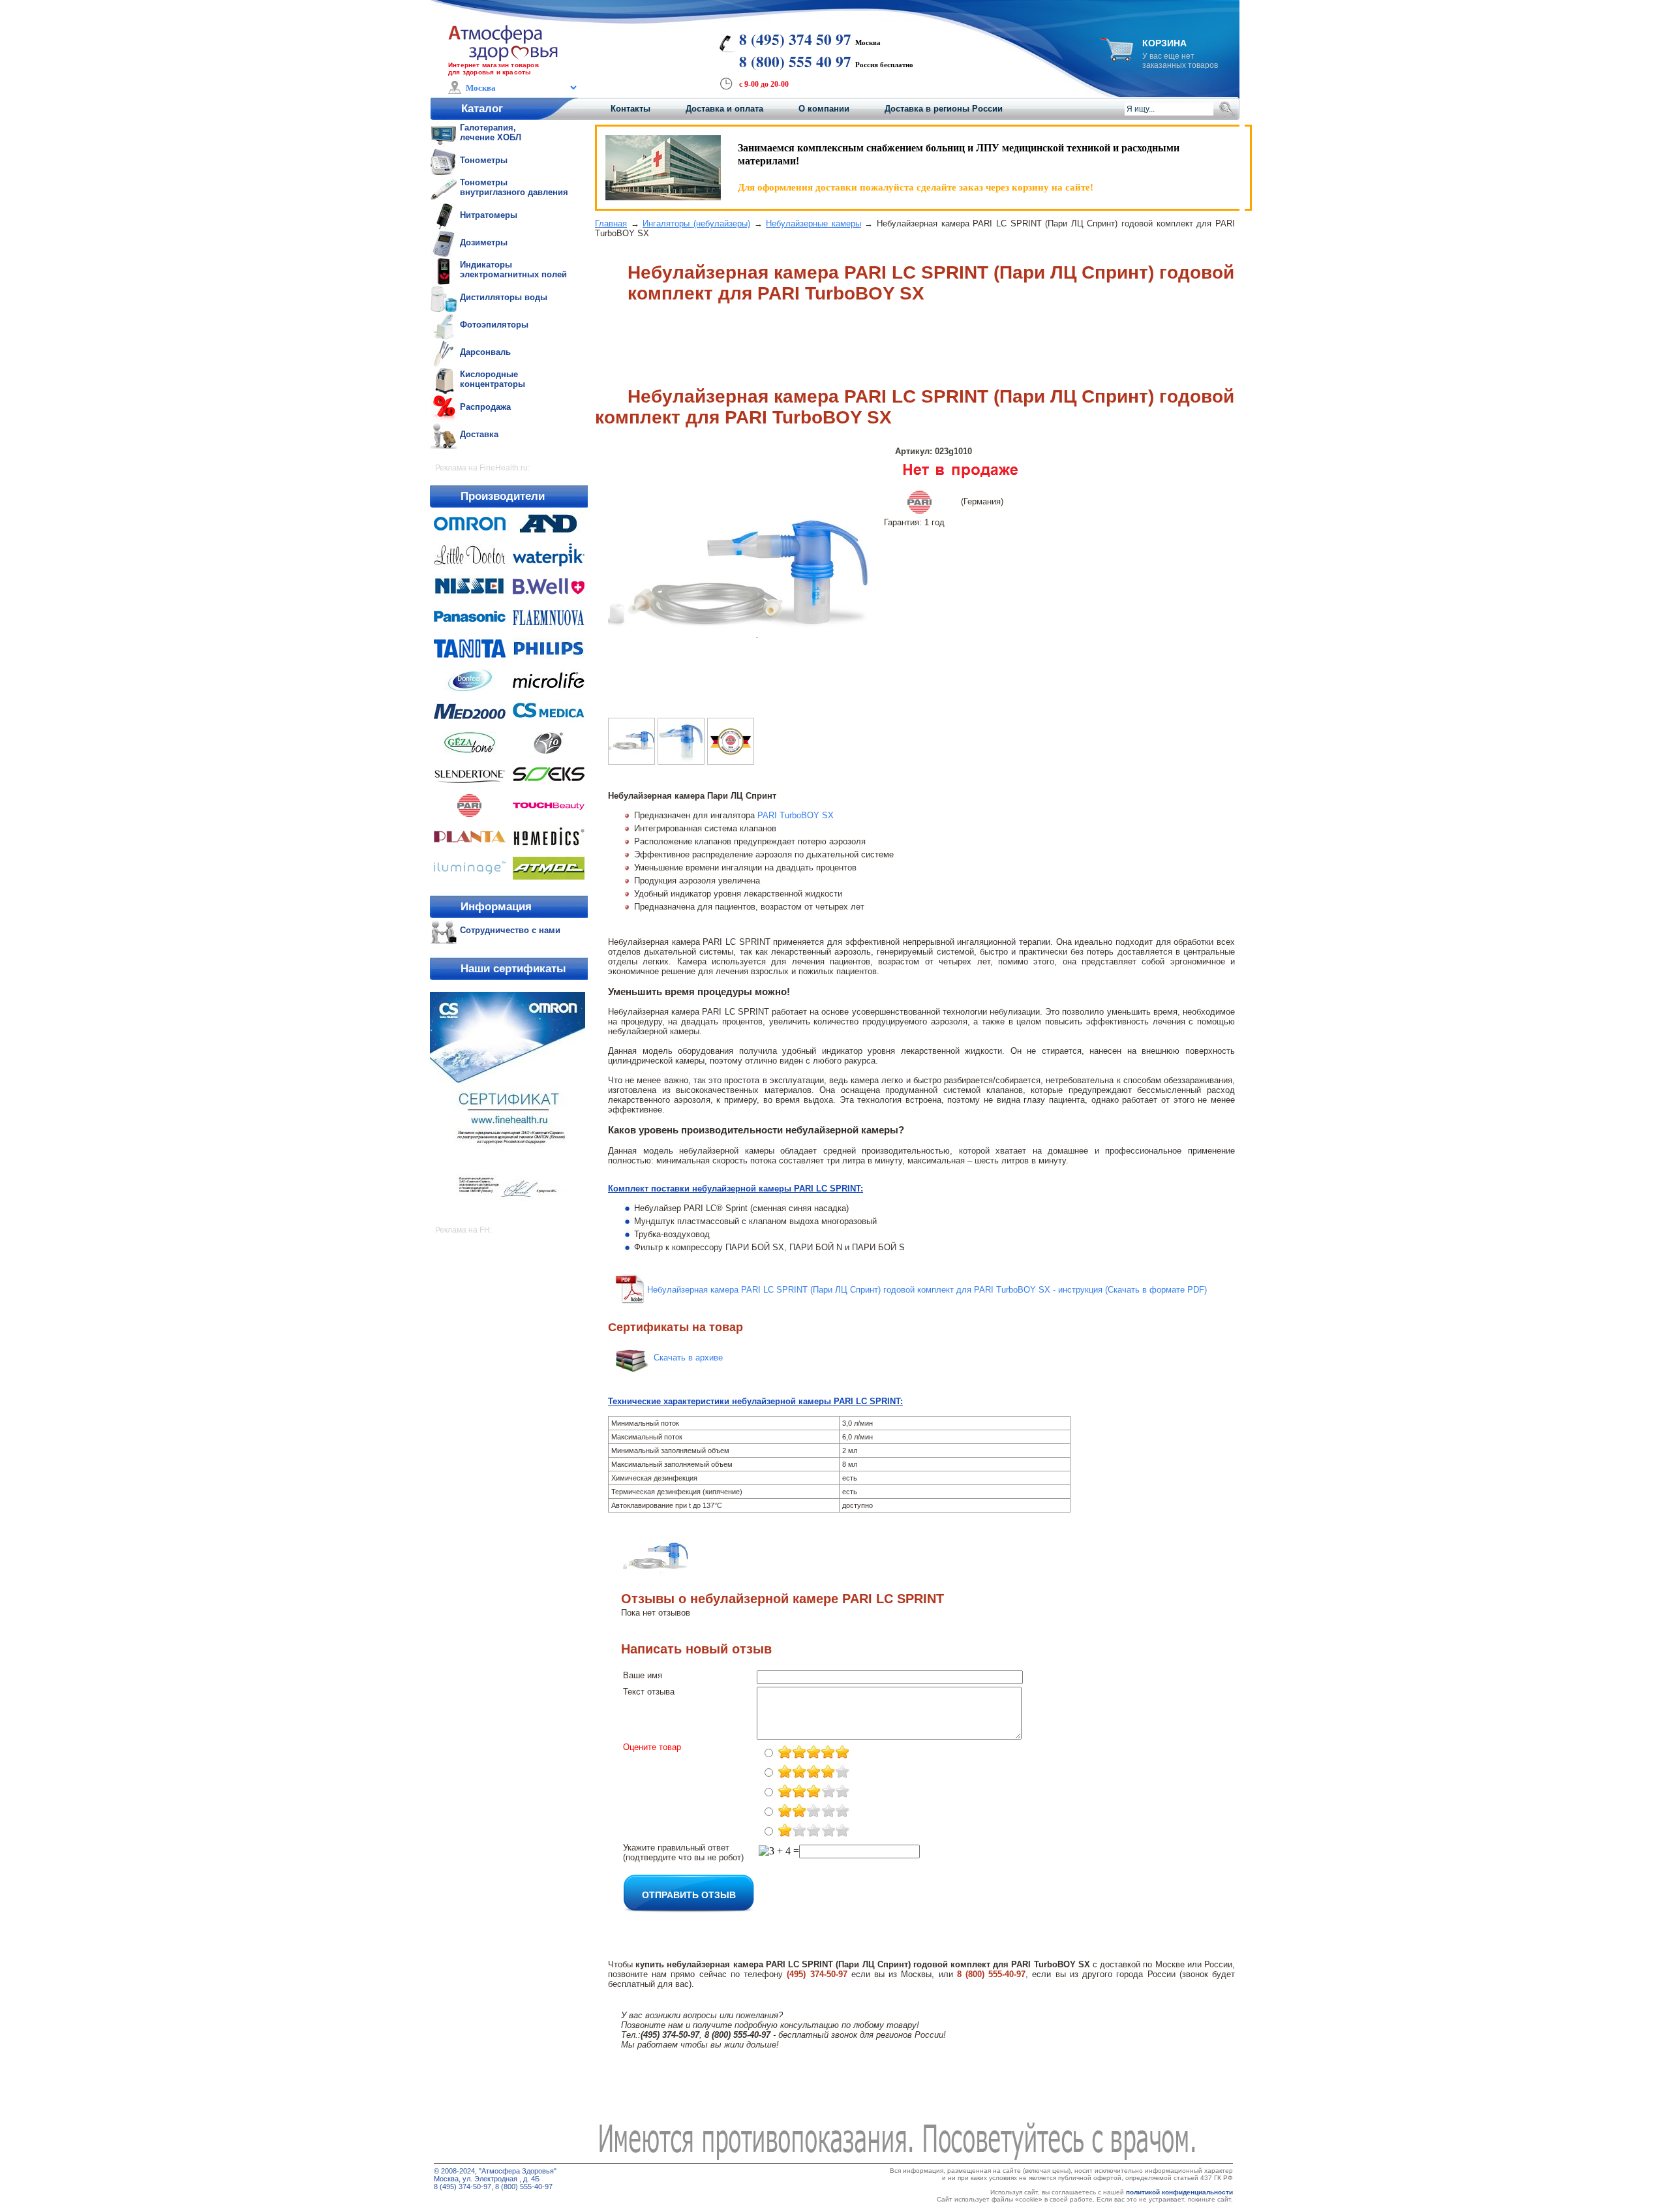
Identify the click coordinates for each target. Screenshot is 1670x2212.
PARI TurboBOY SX (796, 815)
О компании (824, 109)
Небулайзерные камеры (813, 223)
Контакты (630, 109)
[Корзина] (1117, 58)
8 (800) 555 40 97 (795, 61)
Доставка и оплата (724, 109)
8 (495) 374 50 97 (795, 39)
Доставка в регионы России (944, 109)
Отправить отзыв (689, 1894)
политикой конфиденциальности (1179, 2192)
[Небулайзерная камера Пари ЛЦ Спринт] (681, 761)
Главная (611, 223)
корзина (1164, 43)
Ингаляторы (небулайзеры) (696, 223)
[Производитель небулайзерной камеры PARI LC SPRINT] (731, 761)
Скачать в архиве (688, 1358)
